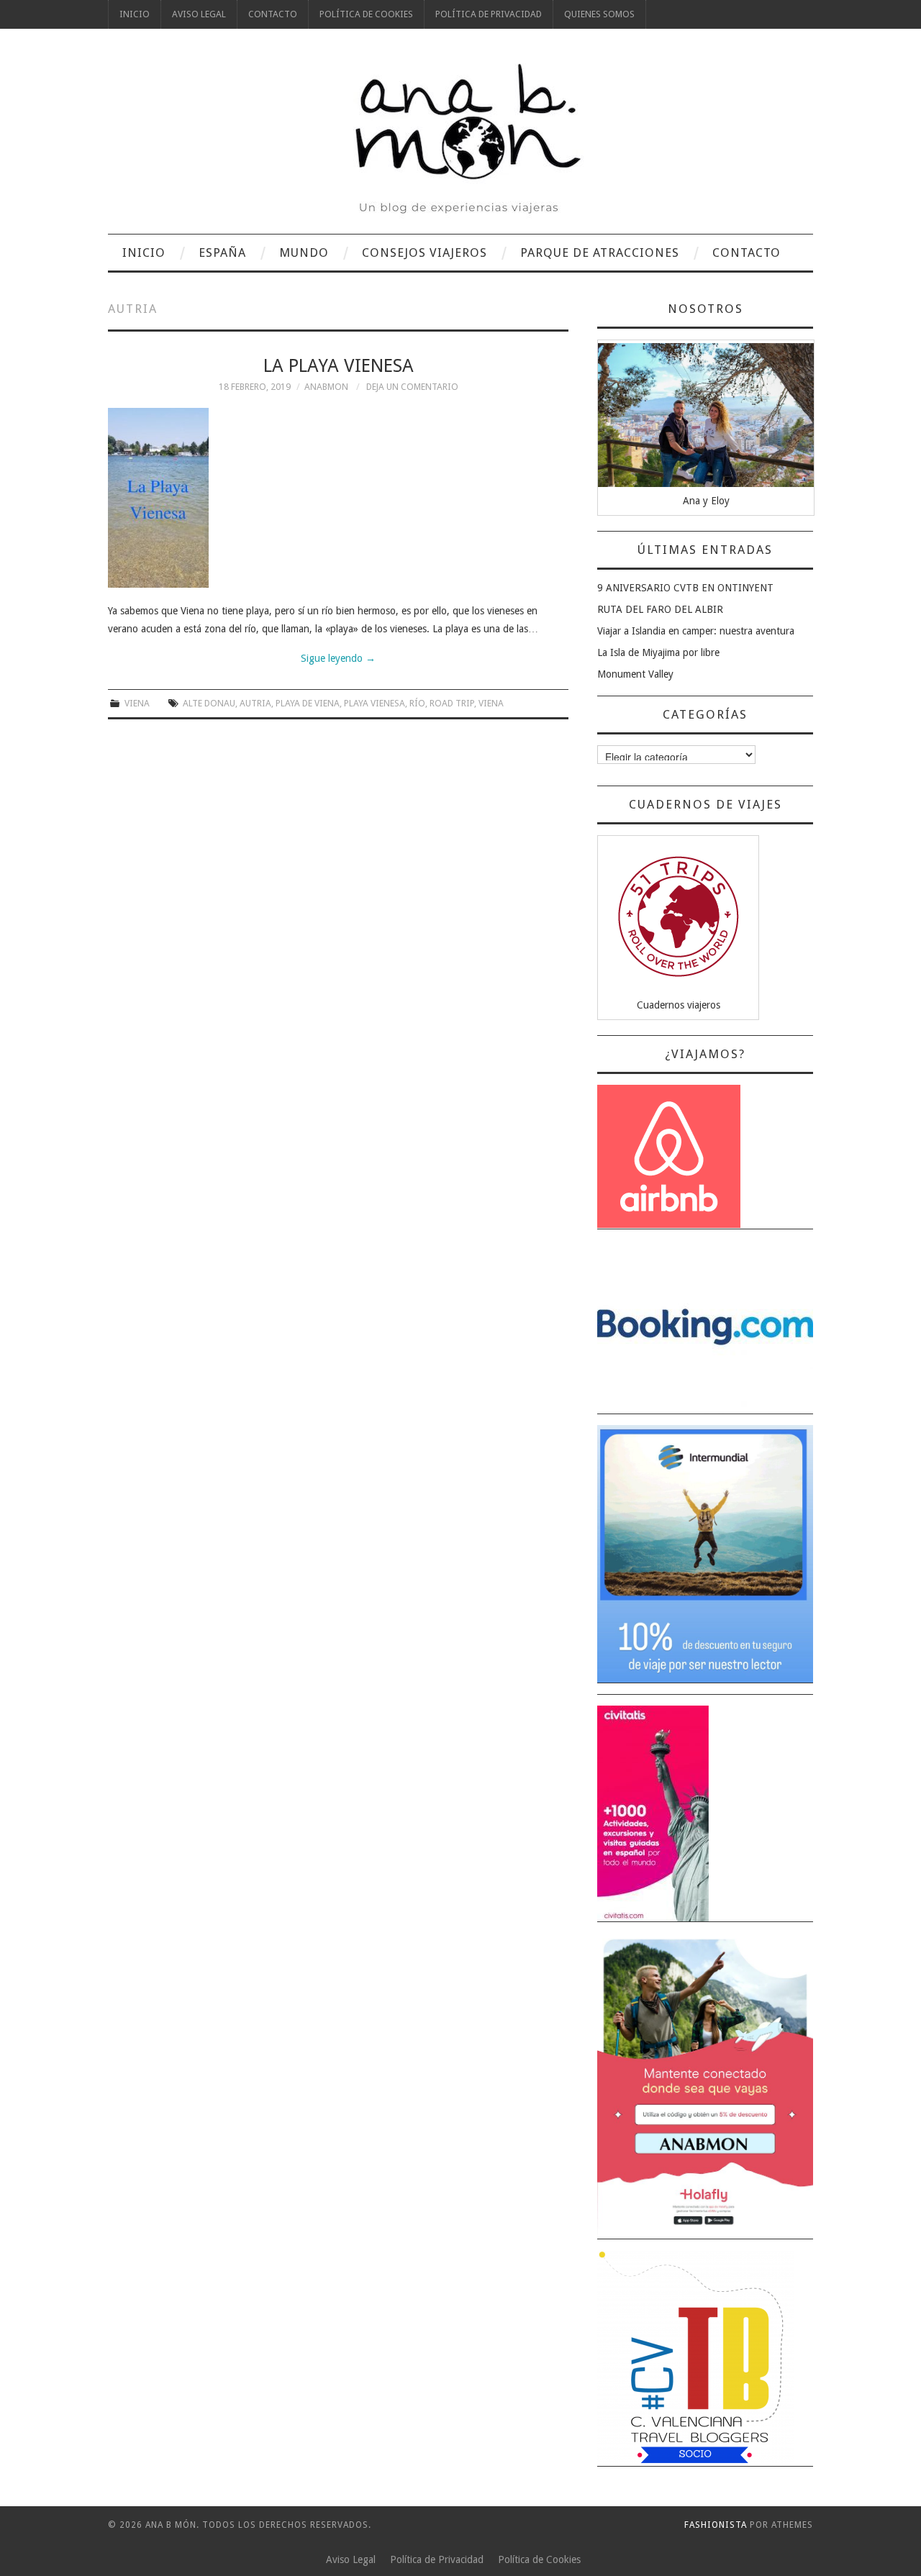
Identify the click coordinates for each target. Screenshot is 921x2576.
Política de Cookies (366, 14)
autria (255, 703)
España (222, 252)
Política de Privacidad (437, 2559)
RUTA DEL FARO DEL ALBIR (660, 609)
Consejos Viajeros (425, 252)
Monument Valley (635, 674)
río (417, 703)
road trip (452, 703)
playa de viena (308, 703)
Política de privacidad (489, 14)
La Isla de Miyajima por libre (658, 652)
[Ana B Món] (460, 138)
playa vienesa (375, 703)
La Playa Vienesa (339, 365)
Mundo (304, 252)
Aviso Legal (199, 14)
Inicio (135, 14)
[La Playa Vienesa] (338, 498)
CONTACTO (273, 14)
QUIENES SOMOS (599, 14)
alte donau (209, 703)
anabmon (326, 387)
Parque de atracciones (600, 252)
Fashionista (716, 2525)
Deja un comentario (412, 387)
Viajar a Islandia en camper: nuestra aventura (696, 631)
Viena (137, 703)
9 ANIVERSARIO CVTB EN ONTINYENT (685, 588)
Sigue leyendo (338, 658)
